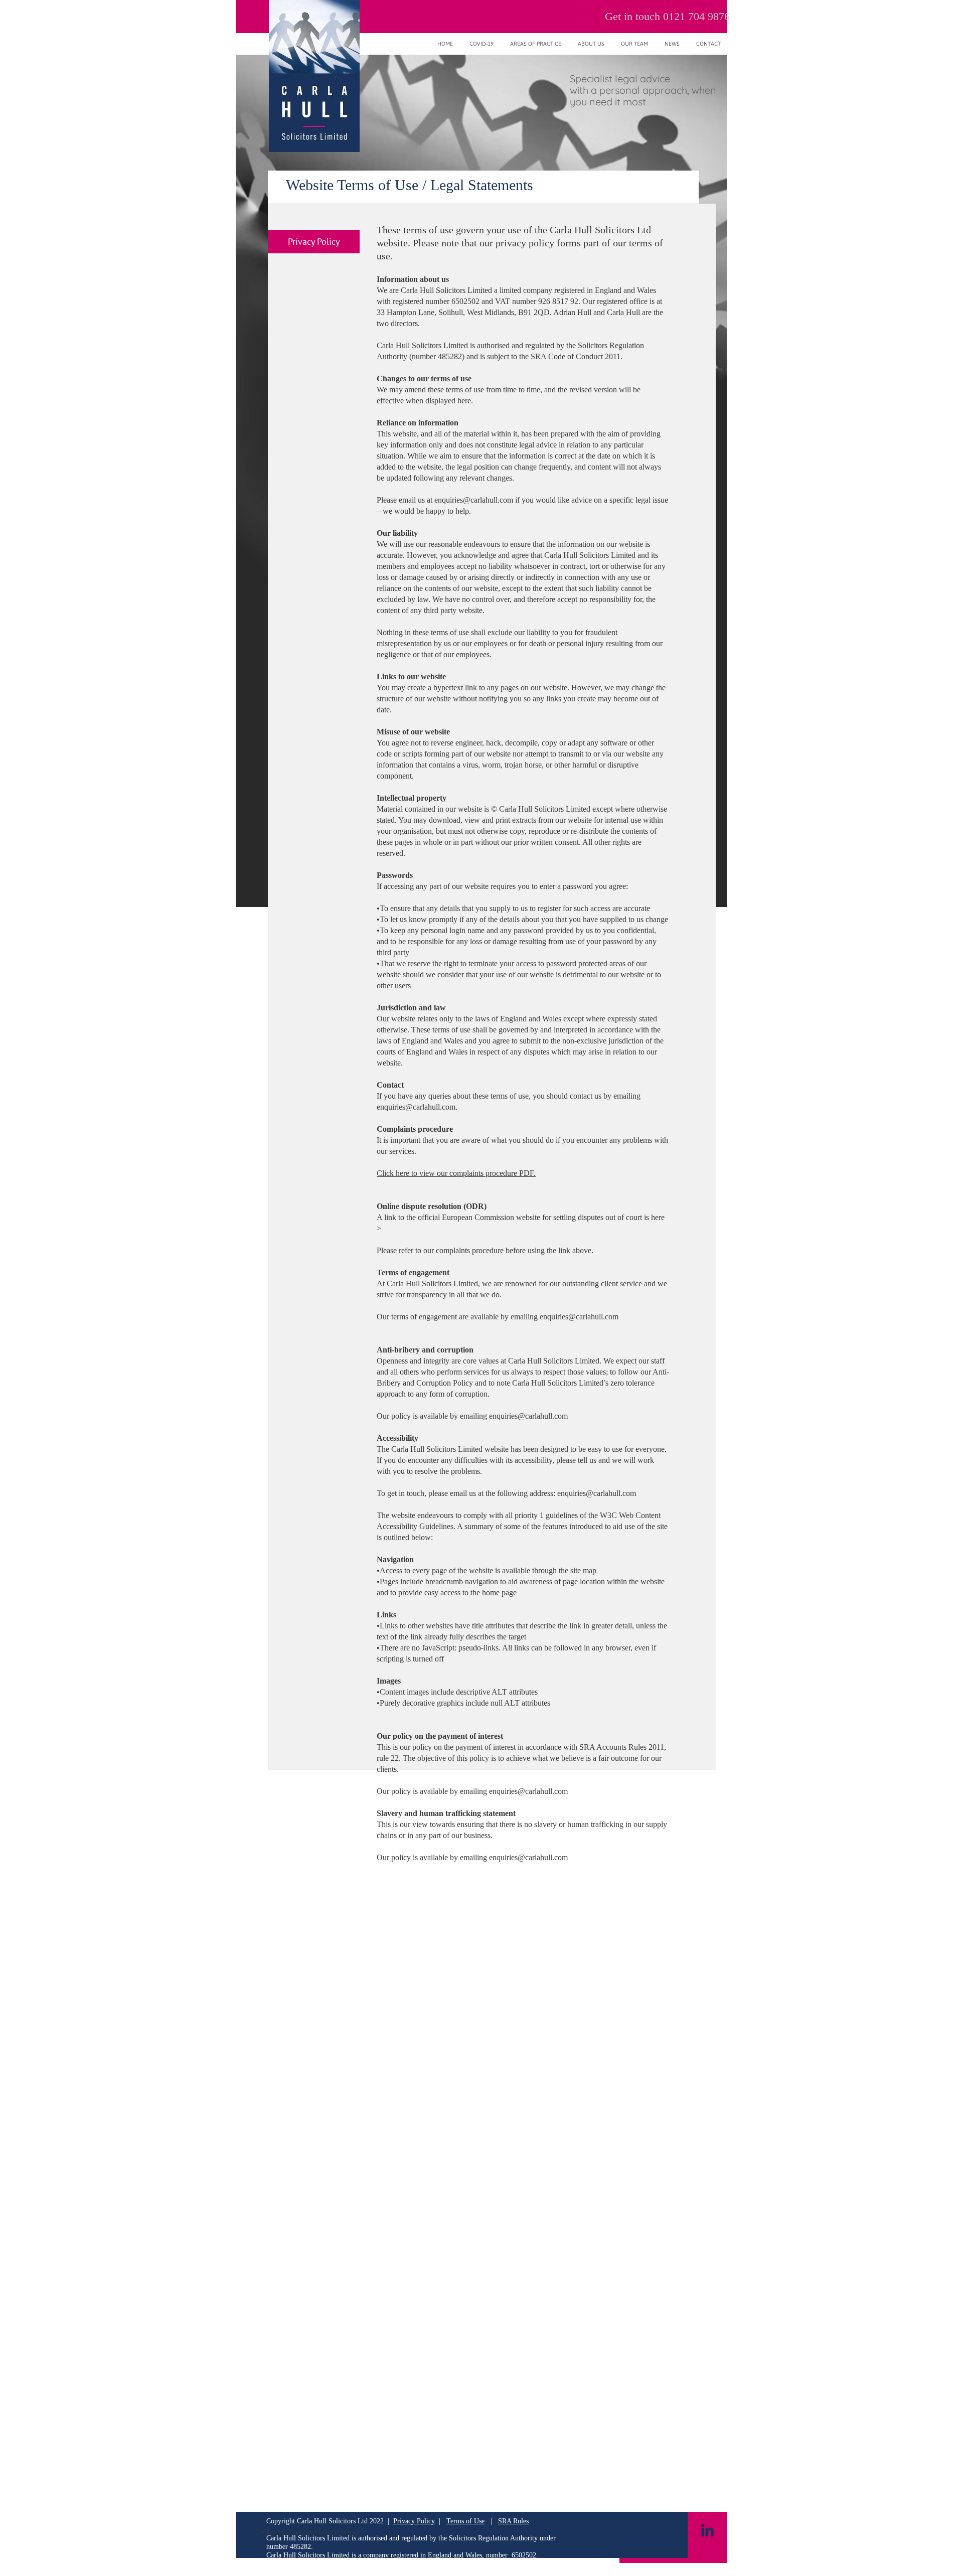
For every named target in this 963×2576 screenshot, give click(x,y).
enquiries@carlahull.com (474, 500)
